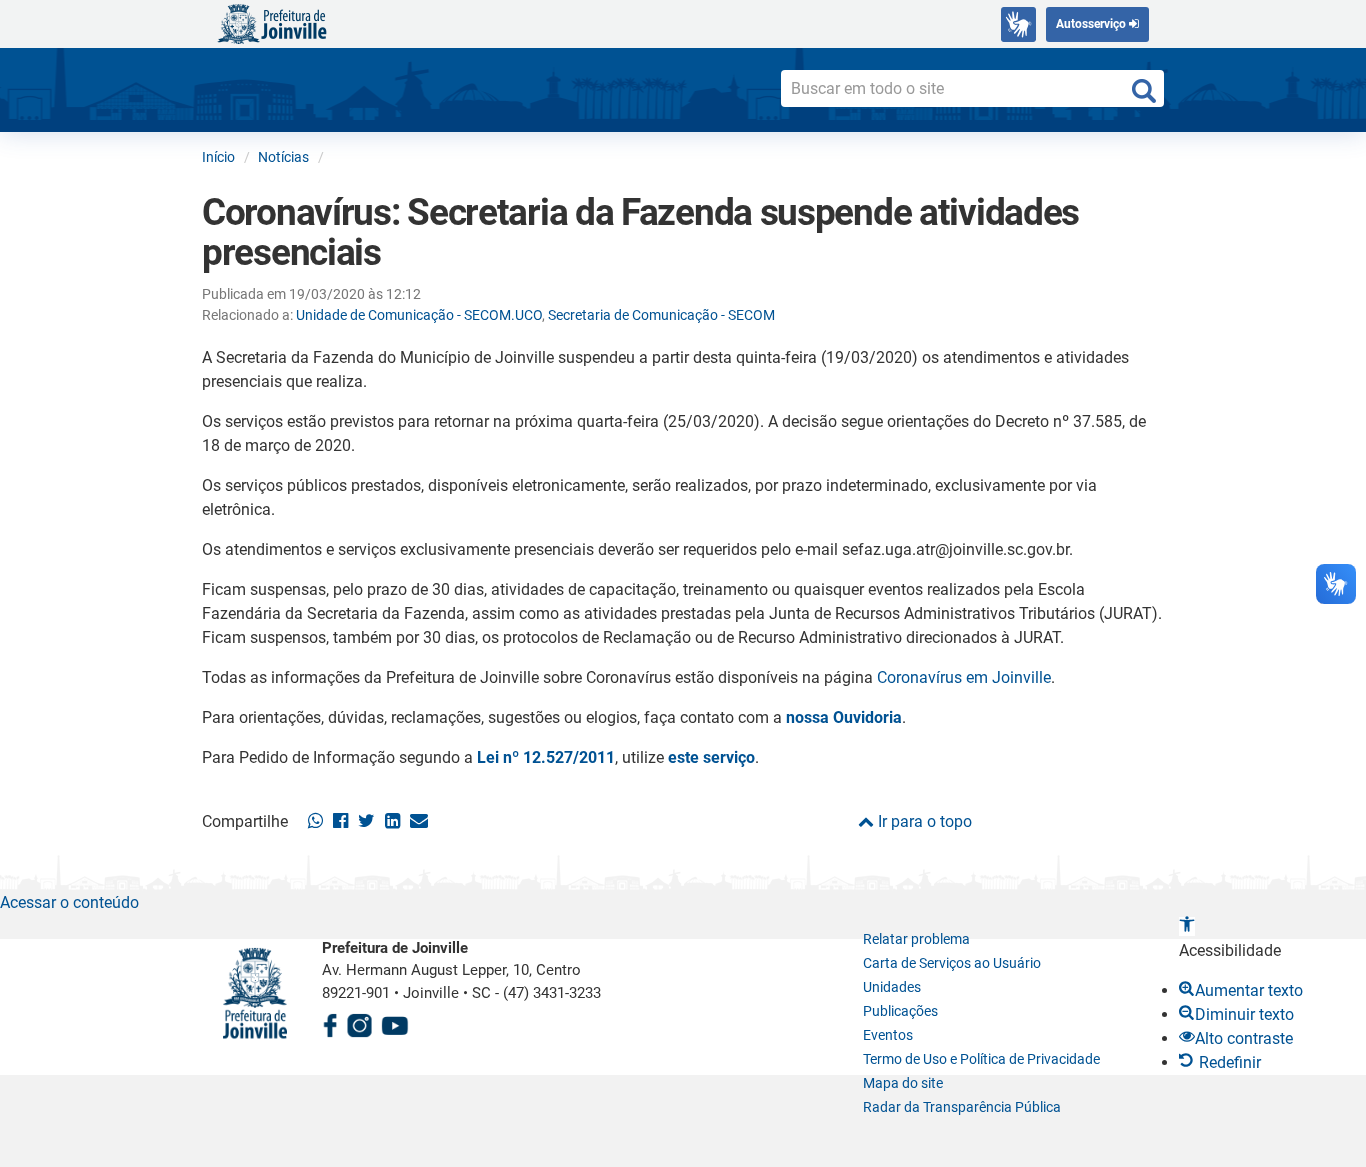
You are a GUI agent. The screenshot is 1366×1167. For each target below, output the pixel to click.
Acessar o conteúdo (69, 902)
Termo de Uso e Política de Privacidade (981, 1059)
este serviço (711, 757)
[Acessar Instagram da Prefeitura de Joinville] (359, 1022)
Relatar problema (916, 939)
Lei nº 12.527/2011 (546, 757)
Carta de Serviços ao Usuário (952, 963)
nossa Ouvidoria (844, 717)
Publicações (900, 1011)
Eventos (888, 1035)
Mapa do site (903, 1083)
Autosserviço (1092, 24)
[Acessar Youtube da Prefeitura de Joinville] (395, 1022)
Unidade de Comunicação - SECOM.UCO (419, 315)
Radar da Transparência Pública (962, 1107)
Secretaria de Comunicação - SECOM (661, 315)
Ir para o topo (923, 821)
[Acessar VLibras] (1018, 24)
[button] (1187, 926)
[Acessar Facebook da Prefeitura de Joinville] (330, 1022)
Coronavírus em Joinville (964, 677)
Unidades (892, 987)
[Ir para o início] (272, 22)
